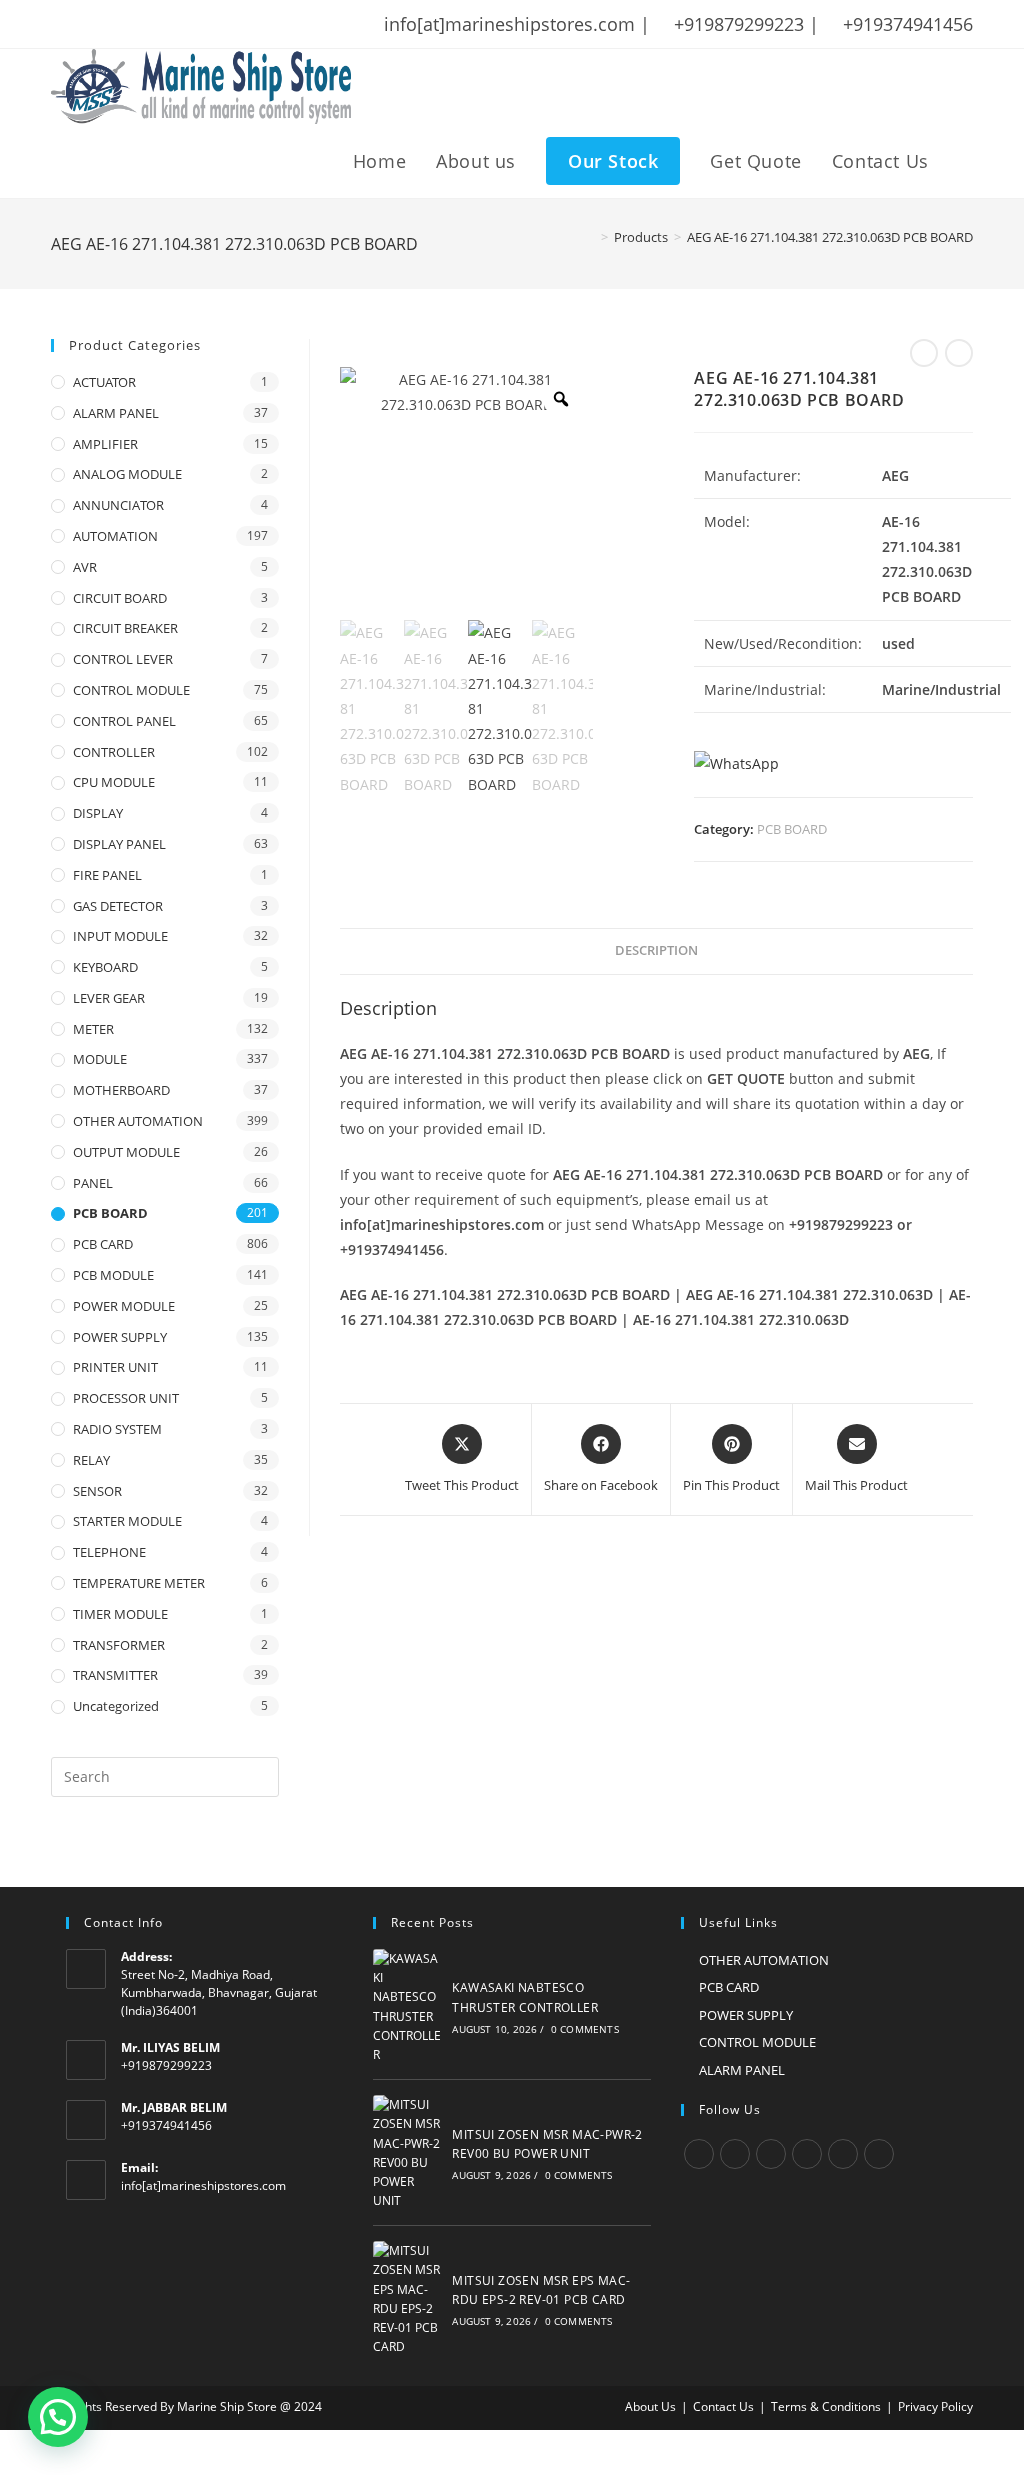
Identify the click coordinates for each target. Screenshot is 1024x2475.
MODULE (100, 1059)
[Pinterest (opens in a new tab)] (110, 24)
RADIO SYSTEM (117, 1429)
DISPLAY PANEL (119, 844)
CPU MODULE (114, 782)
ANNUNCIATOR (118, 505)
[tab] (656, 951)
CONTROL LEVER (123, 659)
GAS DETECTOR (118, 906)
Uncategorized (116, 1706)
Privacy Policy (935, 2406)
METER (93, 1029)
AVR (85, 567)
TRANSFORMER (119, 1645)
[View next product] (959, 353)
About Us (650, 2406)
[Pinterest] (843, 2154)
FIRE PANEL (107, 875)
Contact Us (723, 2406)
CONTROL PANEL (124, 721)
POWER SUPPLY (120, 1337)
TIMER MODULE (120, 1614)
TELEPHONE (109, 1552)
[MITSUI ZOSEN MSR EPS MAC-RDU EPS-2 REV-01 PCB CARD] (407, 2298)
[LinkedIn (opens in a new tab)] (162, 24)
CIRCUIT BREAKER (125, 628)
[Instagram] (771, 2154)
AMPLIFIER (105, 444)
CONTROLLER (114, 752)
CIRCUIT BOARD (120, 598)
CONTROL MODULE (131, 690)
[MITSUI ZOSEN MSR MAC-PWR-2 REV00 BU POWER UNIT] (407, 2152)
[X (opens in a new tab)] (61, 24)
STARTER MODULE (127, 1521)
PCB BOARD (792, 829)
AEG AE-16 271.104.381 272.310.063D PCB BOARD (830, 237)
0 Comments (585, 2029)
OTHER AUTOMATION (138, 1121)
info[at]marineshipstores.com (203, 2185)
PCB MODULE (113, 1275)
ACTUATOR (104, 382)
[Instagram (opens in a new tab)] (136, 24)
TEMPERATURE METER (139, 1583)
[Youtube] (879, 2154)
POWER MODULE (124, 1306)
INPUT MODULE (120, 936)
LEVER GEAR (109, 998)
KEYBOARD (105, 967)
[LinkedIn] (807, 2154)
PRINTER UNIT (115, 1367)
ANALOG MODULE (127, 474)
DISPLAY (98, 813)
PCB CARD (103, 1244)
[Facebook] (735, 2154)
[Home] (590, 237)
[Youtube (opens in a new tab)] (188, 24)
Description (656, 950)
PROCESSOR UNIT (126, 1398)
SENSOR (97, 1491)
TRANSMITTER (115, 1675)
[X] (699, 2154)
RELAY (91, 1460)
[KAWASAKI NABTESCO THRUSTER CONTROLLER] (407, 2006)
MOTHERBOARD (121, 1090)
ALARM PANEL (116, 413)
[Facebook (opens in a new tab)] (84, 24)
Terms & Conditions (826, 2406)
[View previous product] (924, 353)
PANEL (93, 1183)
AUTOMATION (115, 536)
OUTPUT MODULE (126, 1152)
